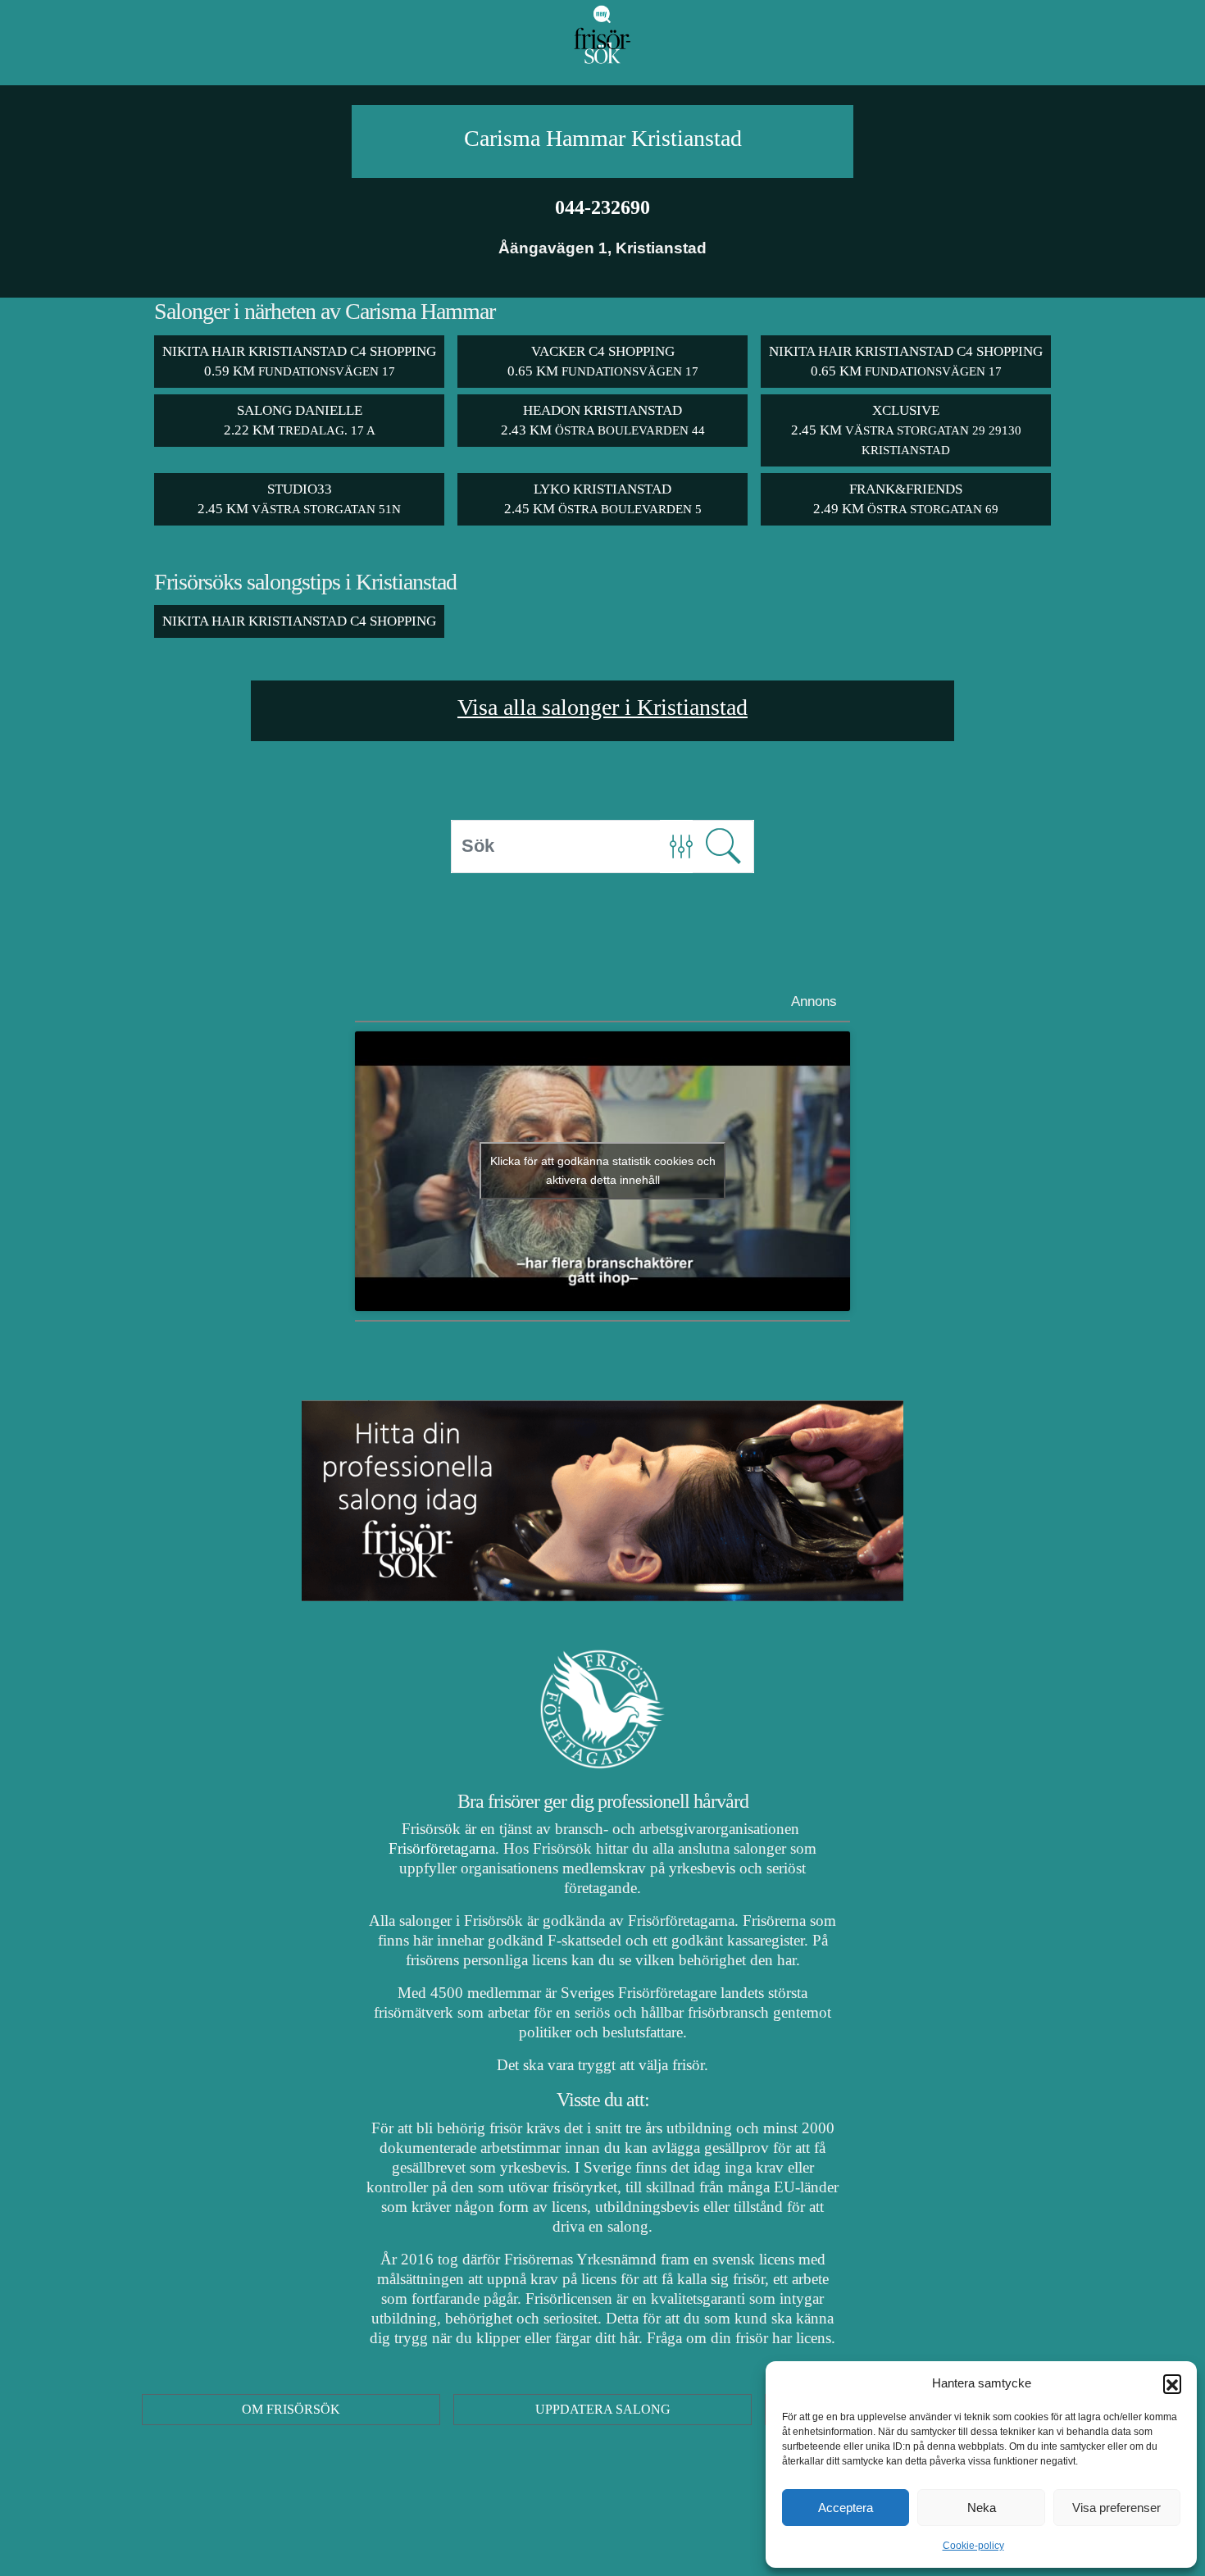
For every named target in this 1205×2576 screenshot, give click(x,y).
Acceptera (846, 2508)
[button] (1172, 2383)
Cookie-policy (973, 2546)
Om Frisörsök (291, 2409)
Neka (982, 2508)
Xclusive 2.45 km (906, 430)
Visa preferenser (1116, 2508)
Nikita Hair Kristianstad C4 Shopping (299, 621)
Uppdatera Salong (603, 2409)
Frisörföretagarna (442, 1848)
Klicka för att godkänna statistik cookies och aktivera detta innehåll (603, 1170)
